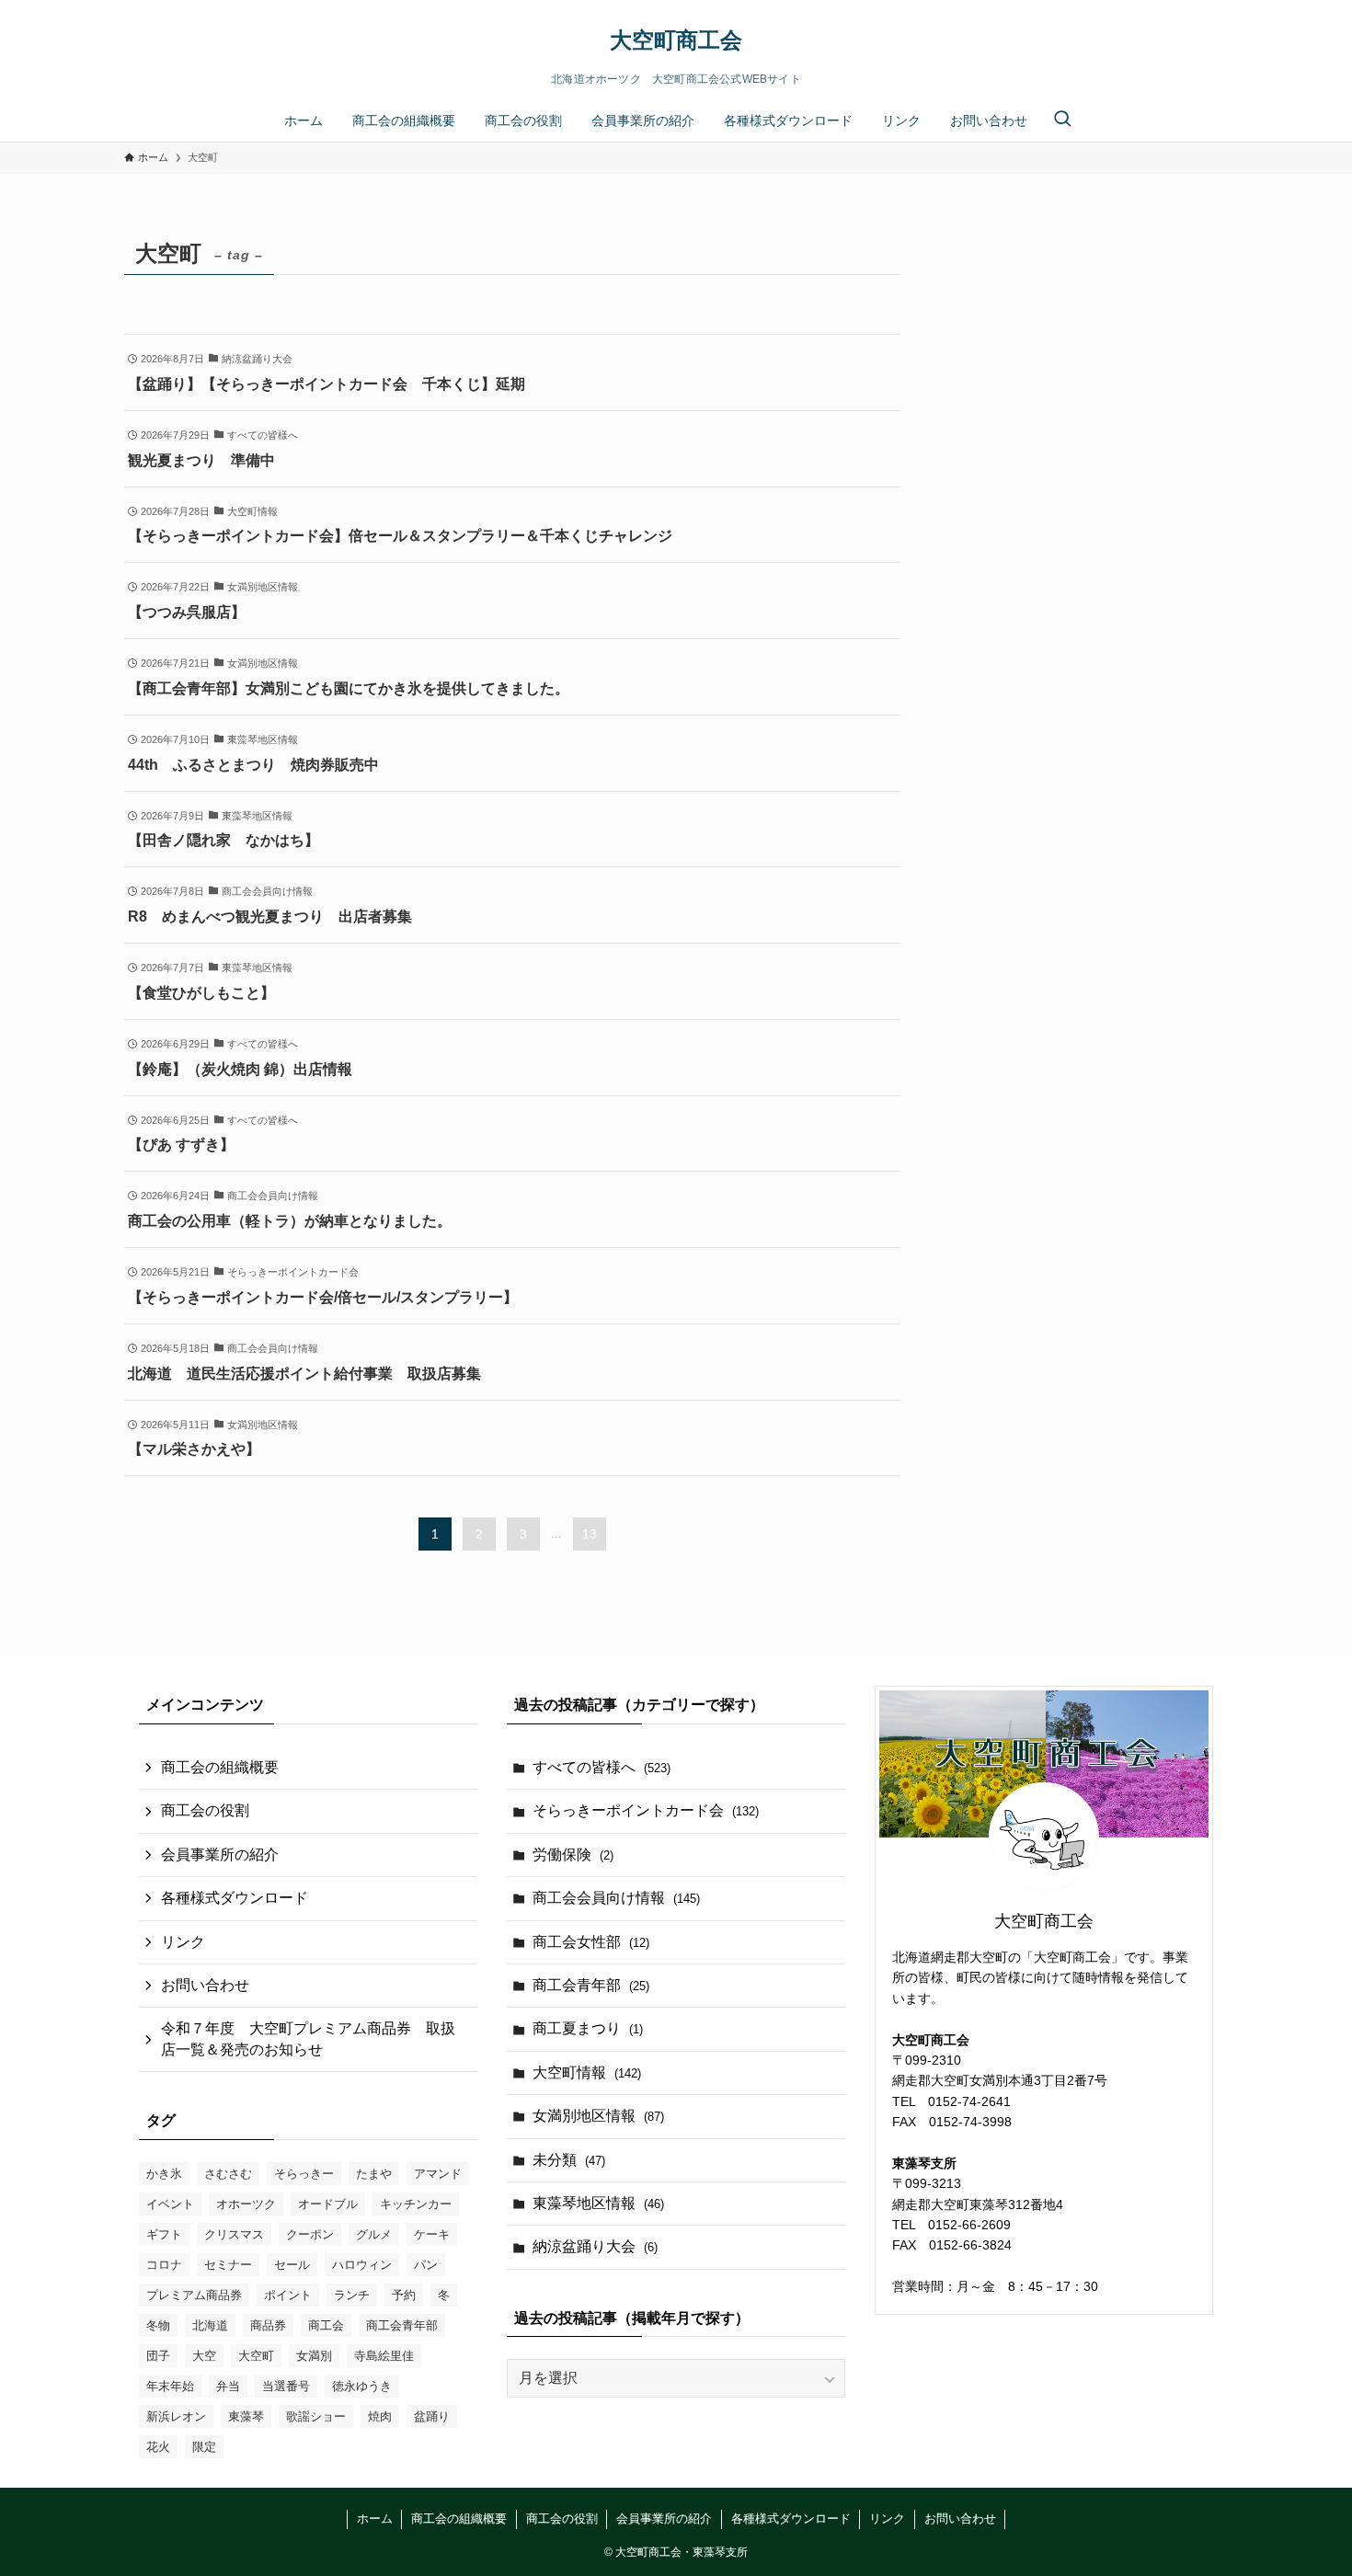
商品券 (268, 2325)
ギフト (164, 2234)
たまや (374, 2174)
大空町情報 (587, 2072)
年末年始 (170, 2386)
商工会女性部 (591, 1942)
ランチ (352, 2295)
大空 (204, 2356)
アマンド (438, 2174)
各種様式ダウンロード (235, 1898)
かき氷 (164, 2174)
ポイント (288, 2295)
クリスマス (234, 2234)
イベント (170, 2204)
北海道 (210, 2325)
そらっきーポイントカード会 (646, 1810)
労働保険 (573, 1855)
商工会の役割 (205, 1810)
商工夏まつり (588, 2028)
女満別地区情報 (598, 2116)
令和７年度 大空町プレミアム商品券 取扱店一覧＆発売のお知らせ (308, 2038)
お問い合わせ (205, 1985)
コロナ (164, 2265)
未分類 (569, 2160)
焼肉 (380, 2416)
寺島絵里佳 (384, 2356)
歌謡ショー (316, 2416)
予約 (404, 2295)
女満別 (314, 2356)
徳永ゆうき (362, 2386)
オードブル (328, 2204)
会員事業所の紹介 (220, 1855)
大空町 (256, 2356)
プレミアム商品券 (194, 2295)
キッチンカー (416, 2204)
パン (426, 2265)
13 (590, 1534)
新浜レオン (176, 2416)
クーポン (310, 2234)
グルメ (374, 2234)
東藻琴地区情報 (598, 2203)
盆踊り (432, 2416)
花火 (158, 2447)
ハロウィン (362, 2265)
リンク (183, 1942)
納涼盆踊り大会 (595, 2246)
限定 (204, 2447)
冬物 (158, 2325)
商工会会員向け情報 (616, 1898)
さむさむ (228, 2174)
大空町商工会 (676, 40)
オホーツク (246, 2204)
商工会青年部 (402, 2325)
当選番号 (286, 2386)
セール (292, 2265)
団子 (158, 2356)
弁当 (228, 2386)
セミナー (228, 2265)
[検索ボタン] (1062, 120)
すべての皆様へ (602, 1767)
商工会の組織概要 (220, 1767)
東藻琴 (246, 2416)
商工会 (326, 2325)
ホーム (375, 2519)
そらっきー (304, 2174)
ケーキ (432, 2234)
